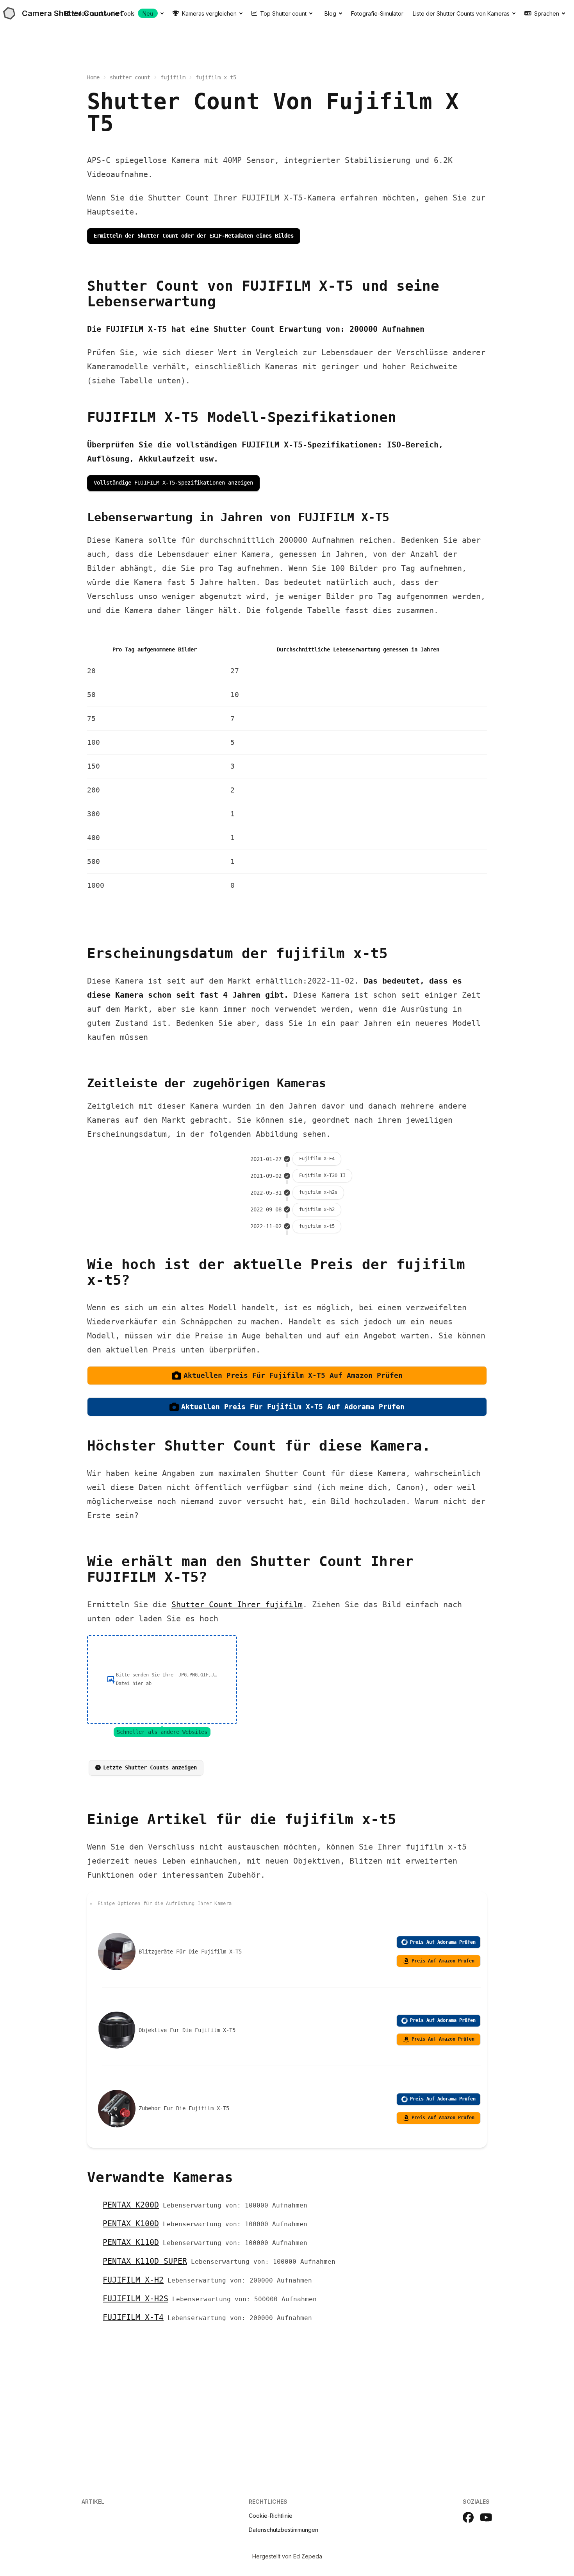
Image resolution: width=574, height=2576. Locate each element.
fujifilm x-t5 (317, 1226)
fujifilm (173, 77)
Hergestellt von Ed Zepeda (287, 2556)
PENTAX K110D (131, 2242)
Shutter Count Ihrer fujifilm (237, 1605)
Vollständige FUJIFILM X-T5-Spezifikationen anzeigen (173, 483)
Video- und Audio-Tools (113, 13)
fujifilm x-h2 (317, 1209)
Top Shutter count (283, 13)
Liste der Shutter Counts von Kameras (461, 13)
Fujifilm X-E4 (317, 1159)
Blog (330, 13)
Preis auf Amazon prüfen (443, 1961)
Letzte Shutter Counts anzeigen (150, 1767)
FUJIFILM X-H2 (133, 2280)
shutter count (130, 77)
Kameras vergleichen (209, 13)
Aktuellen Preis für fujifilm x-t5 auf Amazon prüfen (293, 1375)
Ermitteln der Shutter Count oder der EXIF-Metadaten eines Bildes (194, 236)
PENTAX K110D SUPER (145, 2261)
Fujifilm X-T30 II (322, 1175)
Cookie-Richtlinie (271, 2516)
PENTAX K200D (131, 2205)
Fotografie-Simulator (377, 13)
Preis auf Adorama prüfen (443, 1942)
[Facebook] (468, 2517)
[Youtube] (486, 2517)
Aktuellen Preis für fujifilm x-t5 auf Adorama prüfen (293, 1407)
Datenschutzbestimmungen (283, 2530)
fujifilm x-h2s (318, 1192)
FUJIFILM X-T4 (133, 2317)
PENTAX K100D (131, 2224)
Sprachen (547, 13)
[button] (162, 1680)
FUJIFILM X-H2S (135, 2299)
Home (93, 77)
